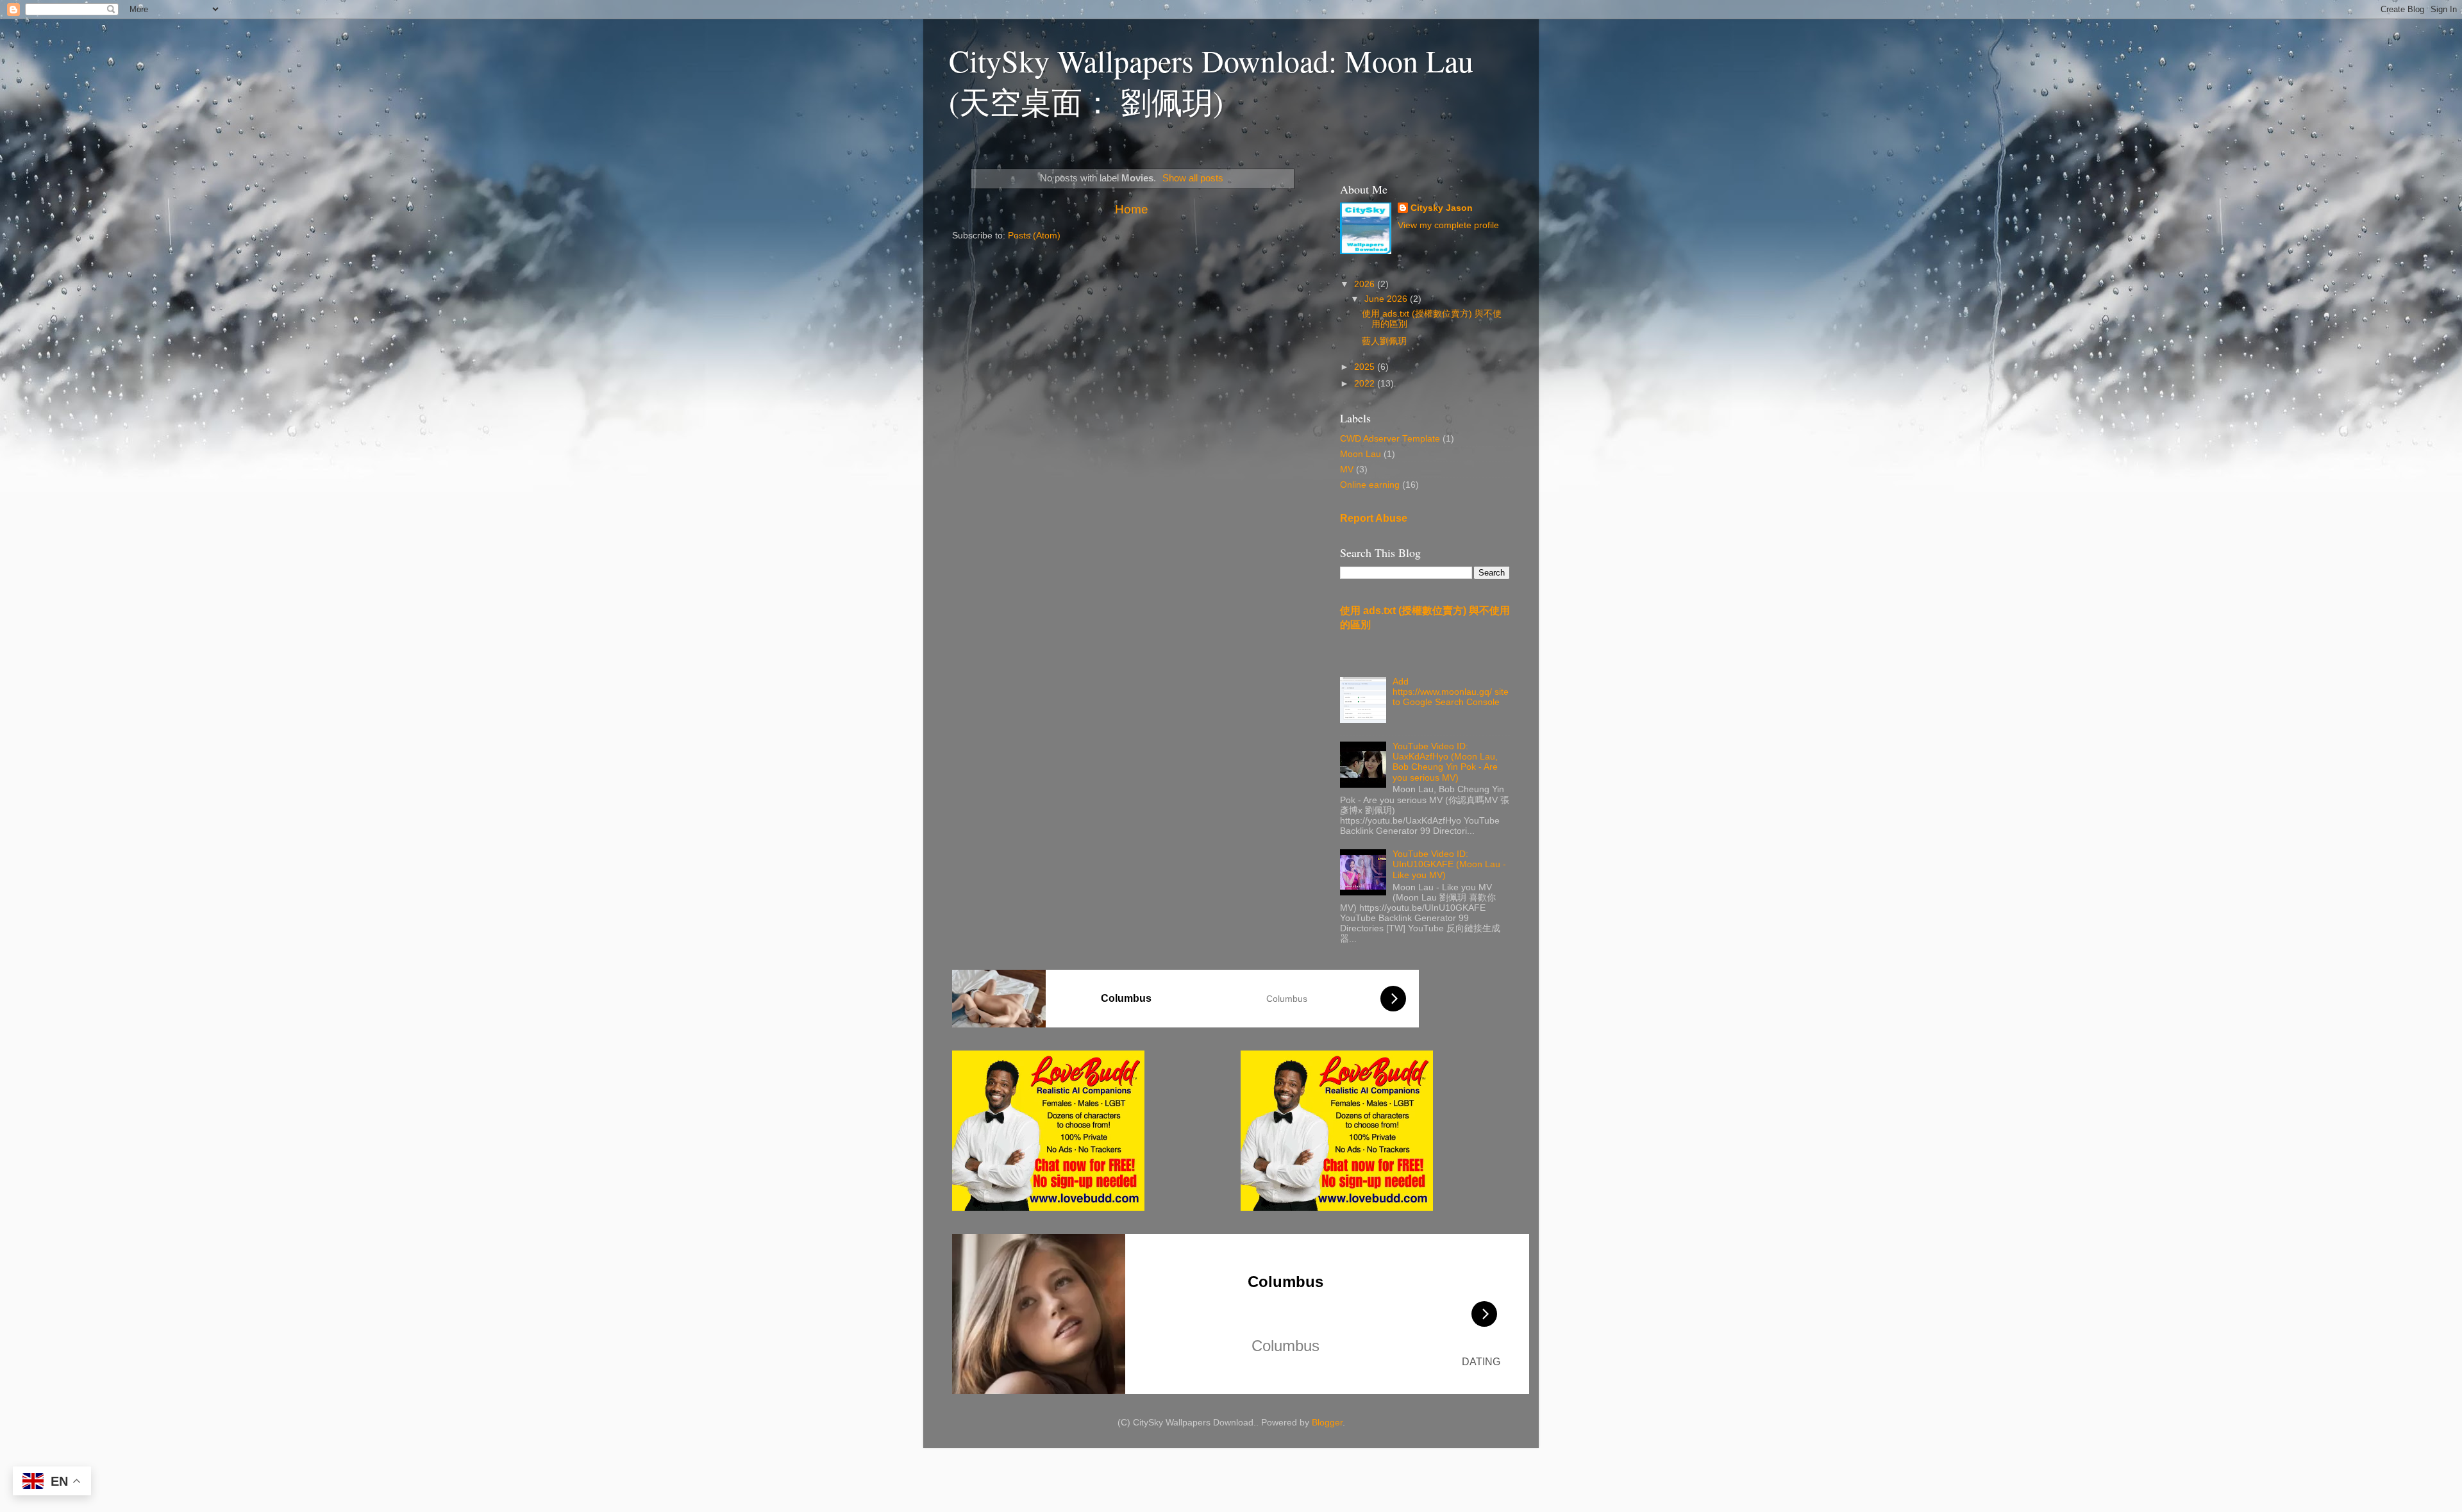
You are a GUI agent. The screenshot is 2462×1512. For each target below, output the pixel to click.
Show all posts (1193, 178)
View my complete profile (1448, 225)
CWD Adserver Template (1390, 439)
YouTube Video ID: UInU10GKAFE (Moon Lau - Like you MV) (1449, 864)
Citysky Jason (1442, 208)
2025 (1366, 367)
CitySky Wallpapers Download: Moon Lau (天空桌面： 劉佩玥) (1211, 81)
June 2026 (1387, 299)
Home (1132, 209)
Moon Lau (1361, 454)
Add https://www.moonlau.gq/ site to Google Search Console (1451, 692)
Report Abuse (1374, 518)
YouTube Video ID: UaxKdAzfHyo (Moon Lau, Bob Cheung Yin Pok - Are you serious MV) (1445, 762)
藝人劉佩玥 (1384, 341)
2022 (1366, 384)
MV (1347, 469)
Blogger (1327, 1423)
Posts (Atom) (1034, 236)
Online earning (1370, 485)
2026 (1366, 284)
